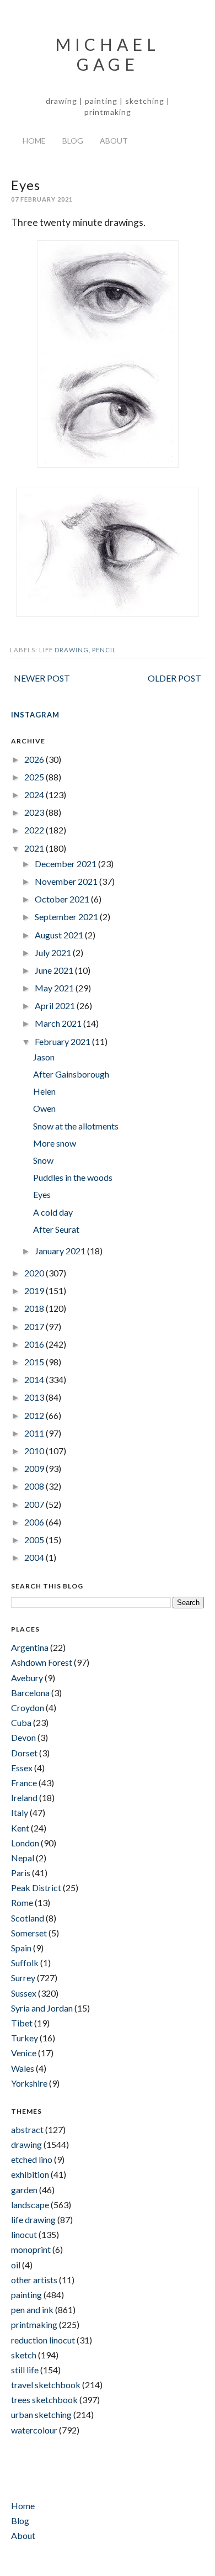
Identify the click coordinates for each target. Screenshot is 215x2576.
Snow (43, 1160)
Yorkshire (29, 2083)
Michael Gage (108, 54)
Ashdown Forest (42, 1662)
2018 (35, 1308)
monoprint (31, 2249)
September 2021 (67, 917)
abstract (27, 2129)
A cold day (53, 1212)
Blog (73, 141)
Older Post (174, 678)
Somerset (29, 1933)
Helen (44, 1091)
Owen (44, 1108)
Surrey (23, 1978)
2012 (35, 1415)
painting (26, 2295)
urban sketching (41, 2414)
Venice (24, 2053)
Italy (20, 1812)
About (114, 141)
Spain (21, 1948)
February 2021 (63, 1041)
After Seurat (56, 1229)
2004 (35, 1557)
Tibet (22, 2023)
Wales (23, 2068)
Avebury (27, 1678)
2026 (35, 759)
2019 (35, 1290)
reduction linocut (43, 2340)
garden (24, 2190)
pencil (104, 650)
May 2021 (55, 988)
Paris (21, 1873)
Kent (20, 1828)
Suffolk (25, 1963)
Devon (23, 1737)
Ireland (24, 1798)
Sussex (24, 1993)
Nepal (23, 1858)
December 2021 (66, 864)
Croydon (28, 1707)
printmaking (34, 2324)
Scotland (28, 1918)
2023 (35, 812)
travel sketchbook (46, 2385)
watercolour (34, 2430)
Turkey (25, 2038)
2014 (35, 1379)
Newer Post (42, 678)
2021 (35, 848)
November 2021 (67, 881)
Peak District (36, 1888)
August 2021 (60, 935)
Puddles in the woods (73, 1177)
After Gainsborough (71, 1074)
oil (16, 2265)
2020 (35, 1273)
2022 (35, 830)
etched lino (32, 2159)
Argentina (30, 1647)
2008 (35, 1486)
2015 (35, 1362)
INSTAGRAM (35, 715)
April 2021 (56, 1005)
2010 (35, 1451)
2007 (35, 1504)
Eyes (42, 1194)
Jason (44, 1057)
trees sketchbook (44, 2400)
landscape (30, 2205)
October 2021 (63, 899)
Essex (22, 1768)
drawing (26, 2144)
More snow (55, 1143)
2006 (35, 1522)
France (24, 1783)
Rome (22, 1902)
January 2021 (61, 1251)
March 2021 (59, 1023)
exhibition (30, 2174)
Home (34, 141)
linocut (24, 2234)
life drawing (64, 650)
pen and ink (32, 2310)
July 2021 (54, 952)
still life (25, 2370)
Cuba (21, 1722)
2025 (35, 777)
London (25, 1843)
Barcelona (30, 1693)
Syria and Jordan (42, 2008)
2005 (35, 1540)
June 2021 (55, 970)
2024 (35, 795)
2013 (35, 1397)
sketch (24, 2355)
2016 (35, 1344)
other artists (34, 2280)
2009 (35, 1468)
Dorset (24, 1753)
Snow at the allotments (76, 1126)
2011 (35, 1433)
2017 (35, 1326)
